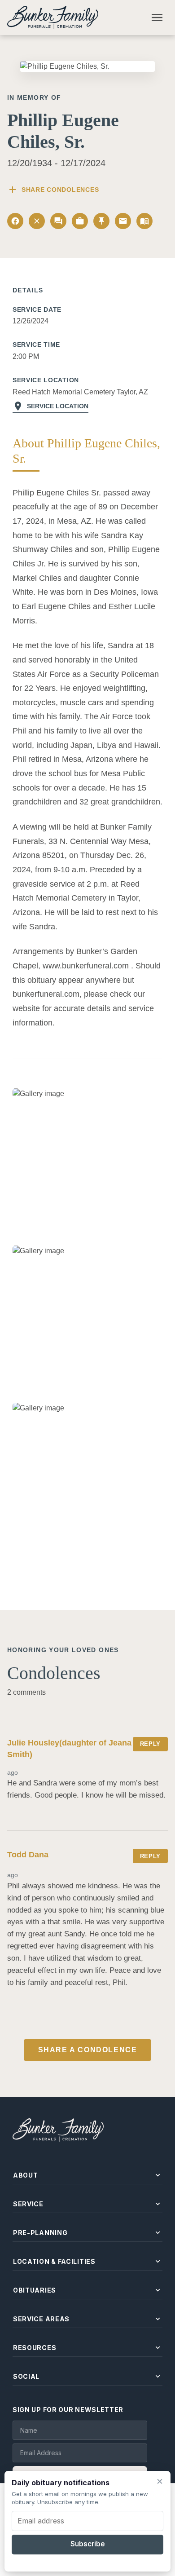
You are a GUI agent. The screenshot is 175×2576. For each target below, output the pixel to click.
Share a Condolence (88, 2050)
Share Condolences (53, 190)
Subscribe (88, 2544)
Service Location (50, 406)
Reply (150, 1744)
